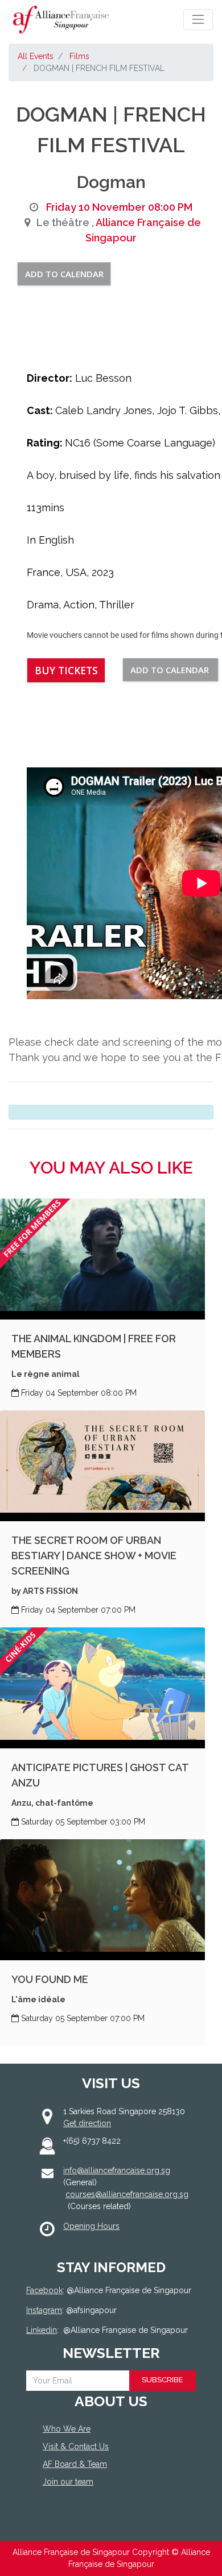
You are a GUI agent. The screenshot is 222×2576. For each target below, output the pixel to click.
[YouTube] (104, 2523)
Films (79, 56)
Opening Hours (91, 2226)
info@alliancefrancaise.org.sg (117, 2170)
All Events (36, 56)
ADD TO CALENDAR (64, 274)
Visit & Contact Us (76, 2446)
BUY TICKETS (66, 670)
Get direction (87, 2123)
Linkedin (42, 2330)
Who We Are (67, 2429)
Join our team (68, 2482)
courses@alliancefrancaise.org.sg (127, 2194)
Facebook (44, 2290)
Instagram (44, 2310)
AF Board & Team (75, 2464)
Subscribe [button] (163, 2380)
